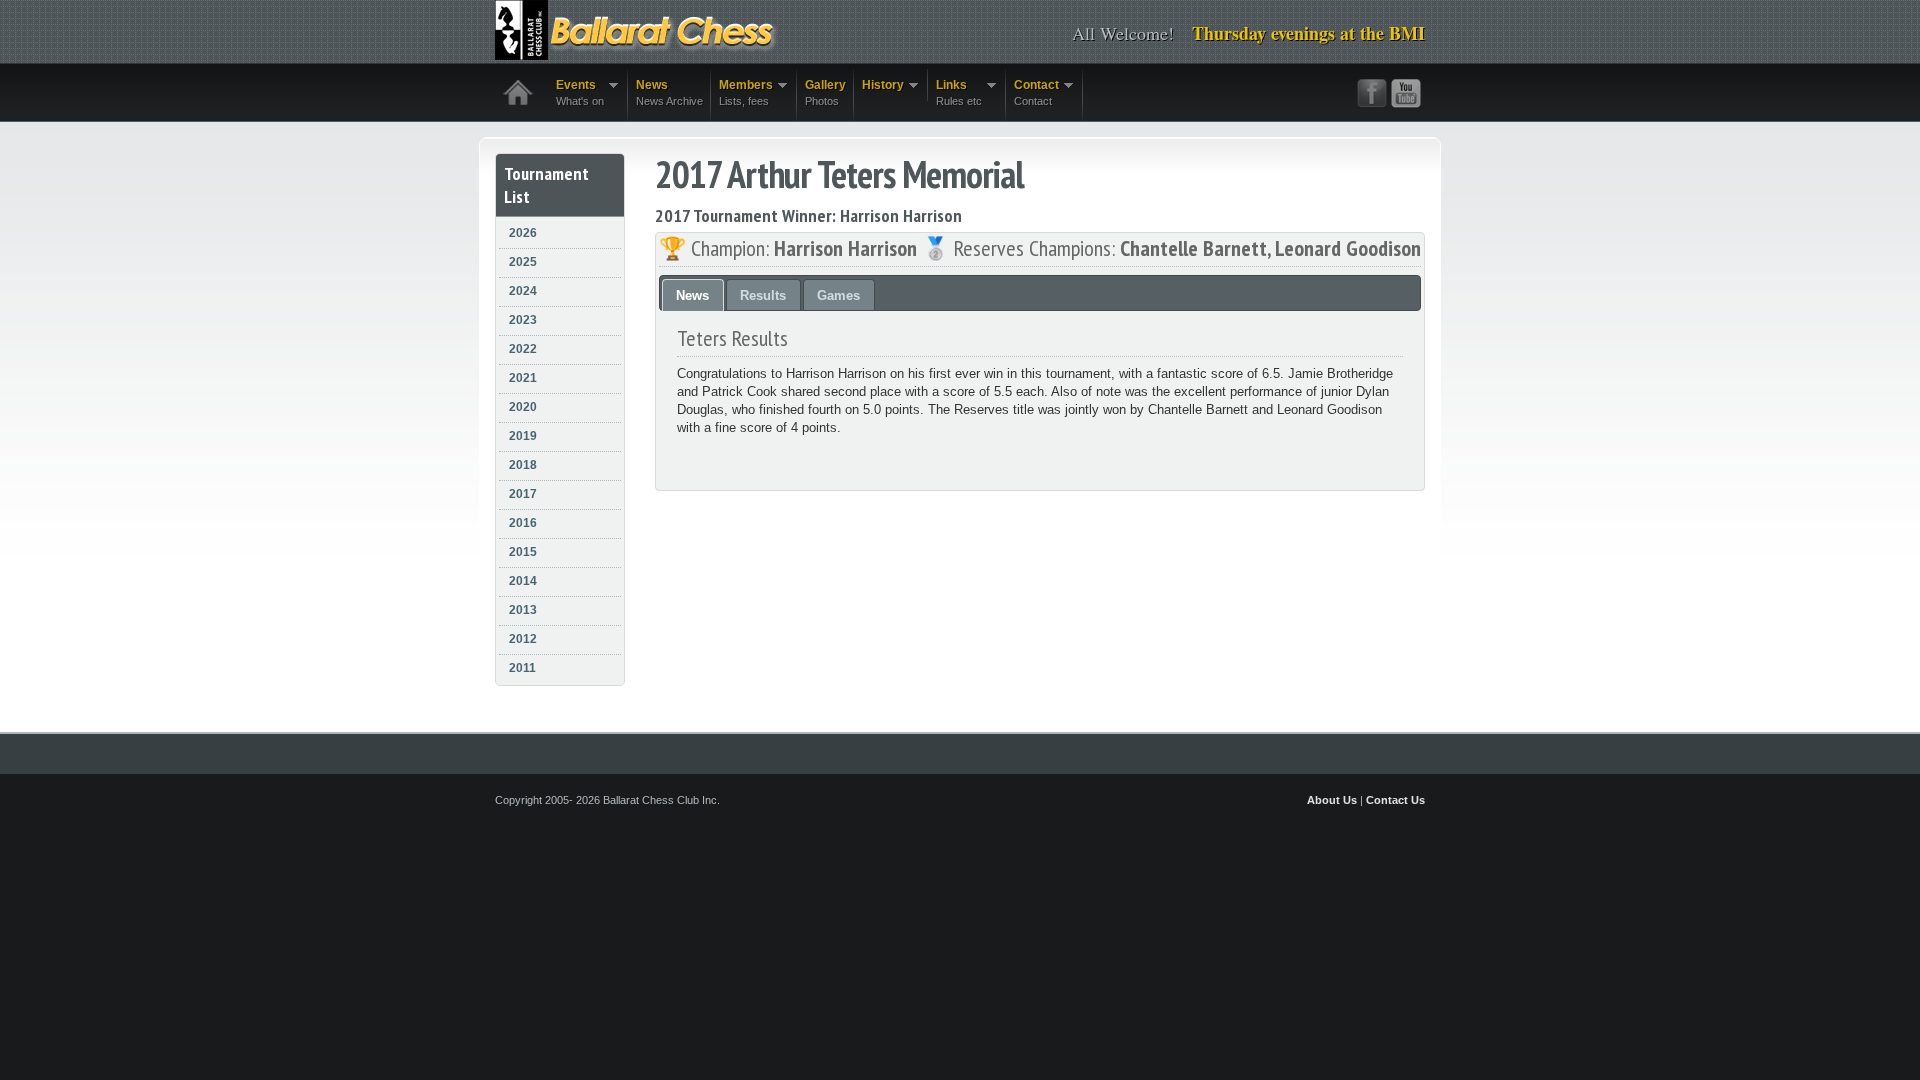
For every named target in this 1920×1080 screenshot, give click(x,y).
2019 (523, 436)
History (879, 85)
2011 (522, 668)
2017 (523, 494)
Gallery (825, 92)
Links (955, 92)
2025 (523, 262)
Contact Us (1395, 800)
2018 (523, 465)
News (669, 92)
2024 (523, 291)
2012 (523, 639)
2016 (523, 523)
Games (838, 295)
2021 (523, 378)
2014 (523, 581)
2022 (523, 349)
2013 (523, 610)
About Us (1332, 800)
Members (742, 92)
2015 (523, 552)
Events (576, 92)
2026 (523, 233)
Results (763, 295)
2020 (523, 407)
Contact (1032, 92)
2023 (523, 320)
